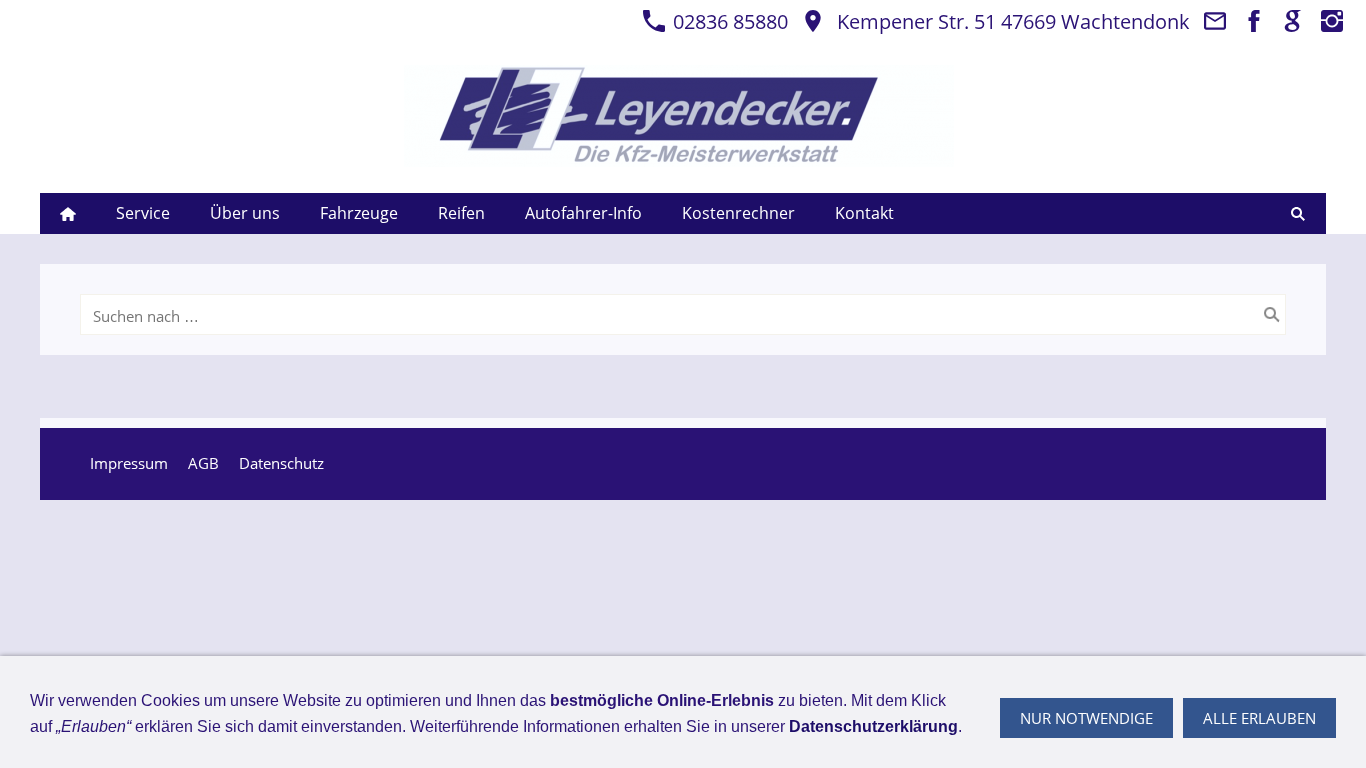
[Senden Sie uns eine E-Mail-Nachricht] (1215, 21)
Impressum (129, 463)
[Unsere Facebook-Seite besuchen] (1254, 21)
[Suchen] (1298, 213)
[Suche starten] (1272, 315)
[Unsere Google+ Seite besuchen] (1293, 21)
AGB (203, 463)
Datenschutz (281, 463)
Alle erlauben (1259, 718)
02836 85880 (728, 21)
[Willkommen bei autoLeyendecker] (68, 213)
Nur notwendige (1086, 718)
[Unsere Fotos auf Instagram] (1332, 21)
